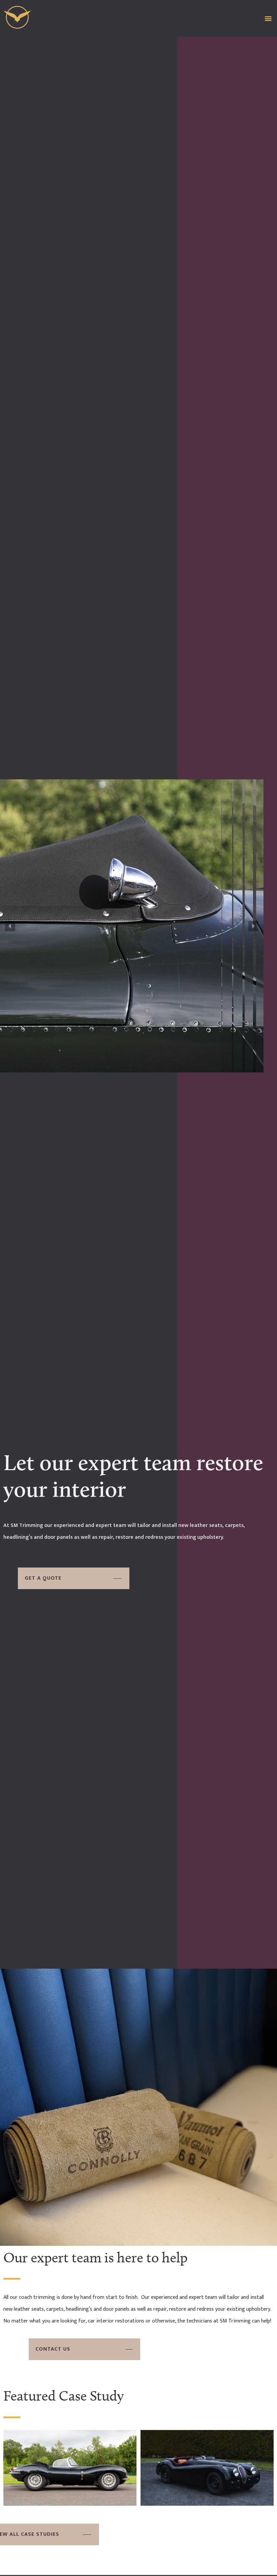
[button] (268, 18)
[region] (132, 926)
